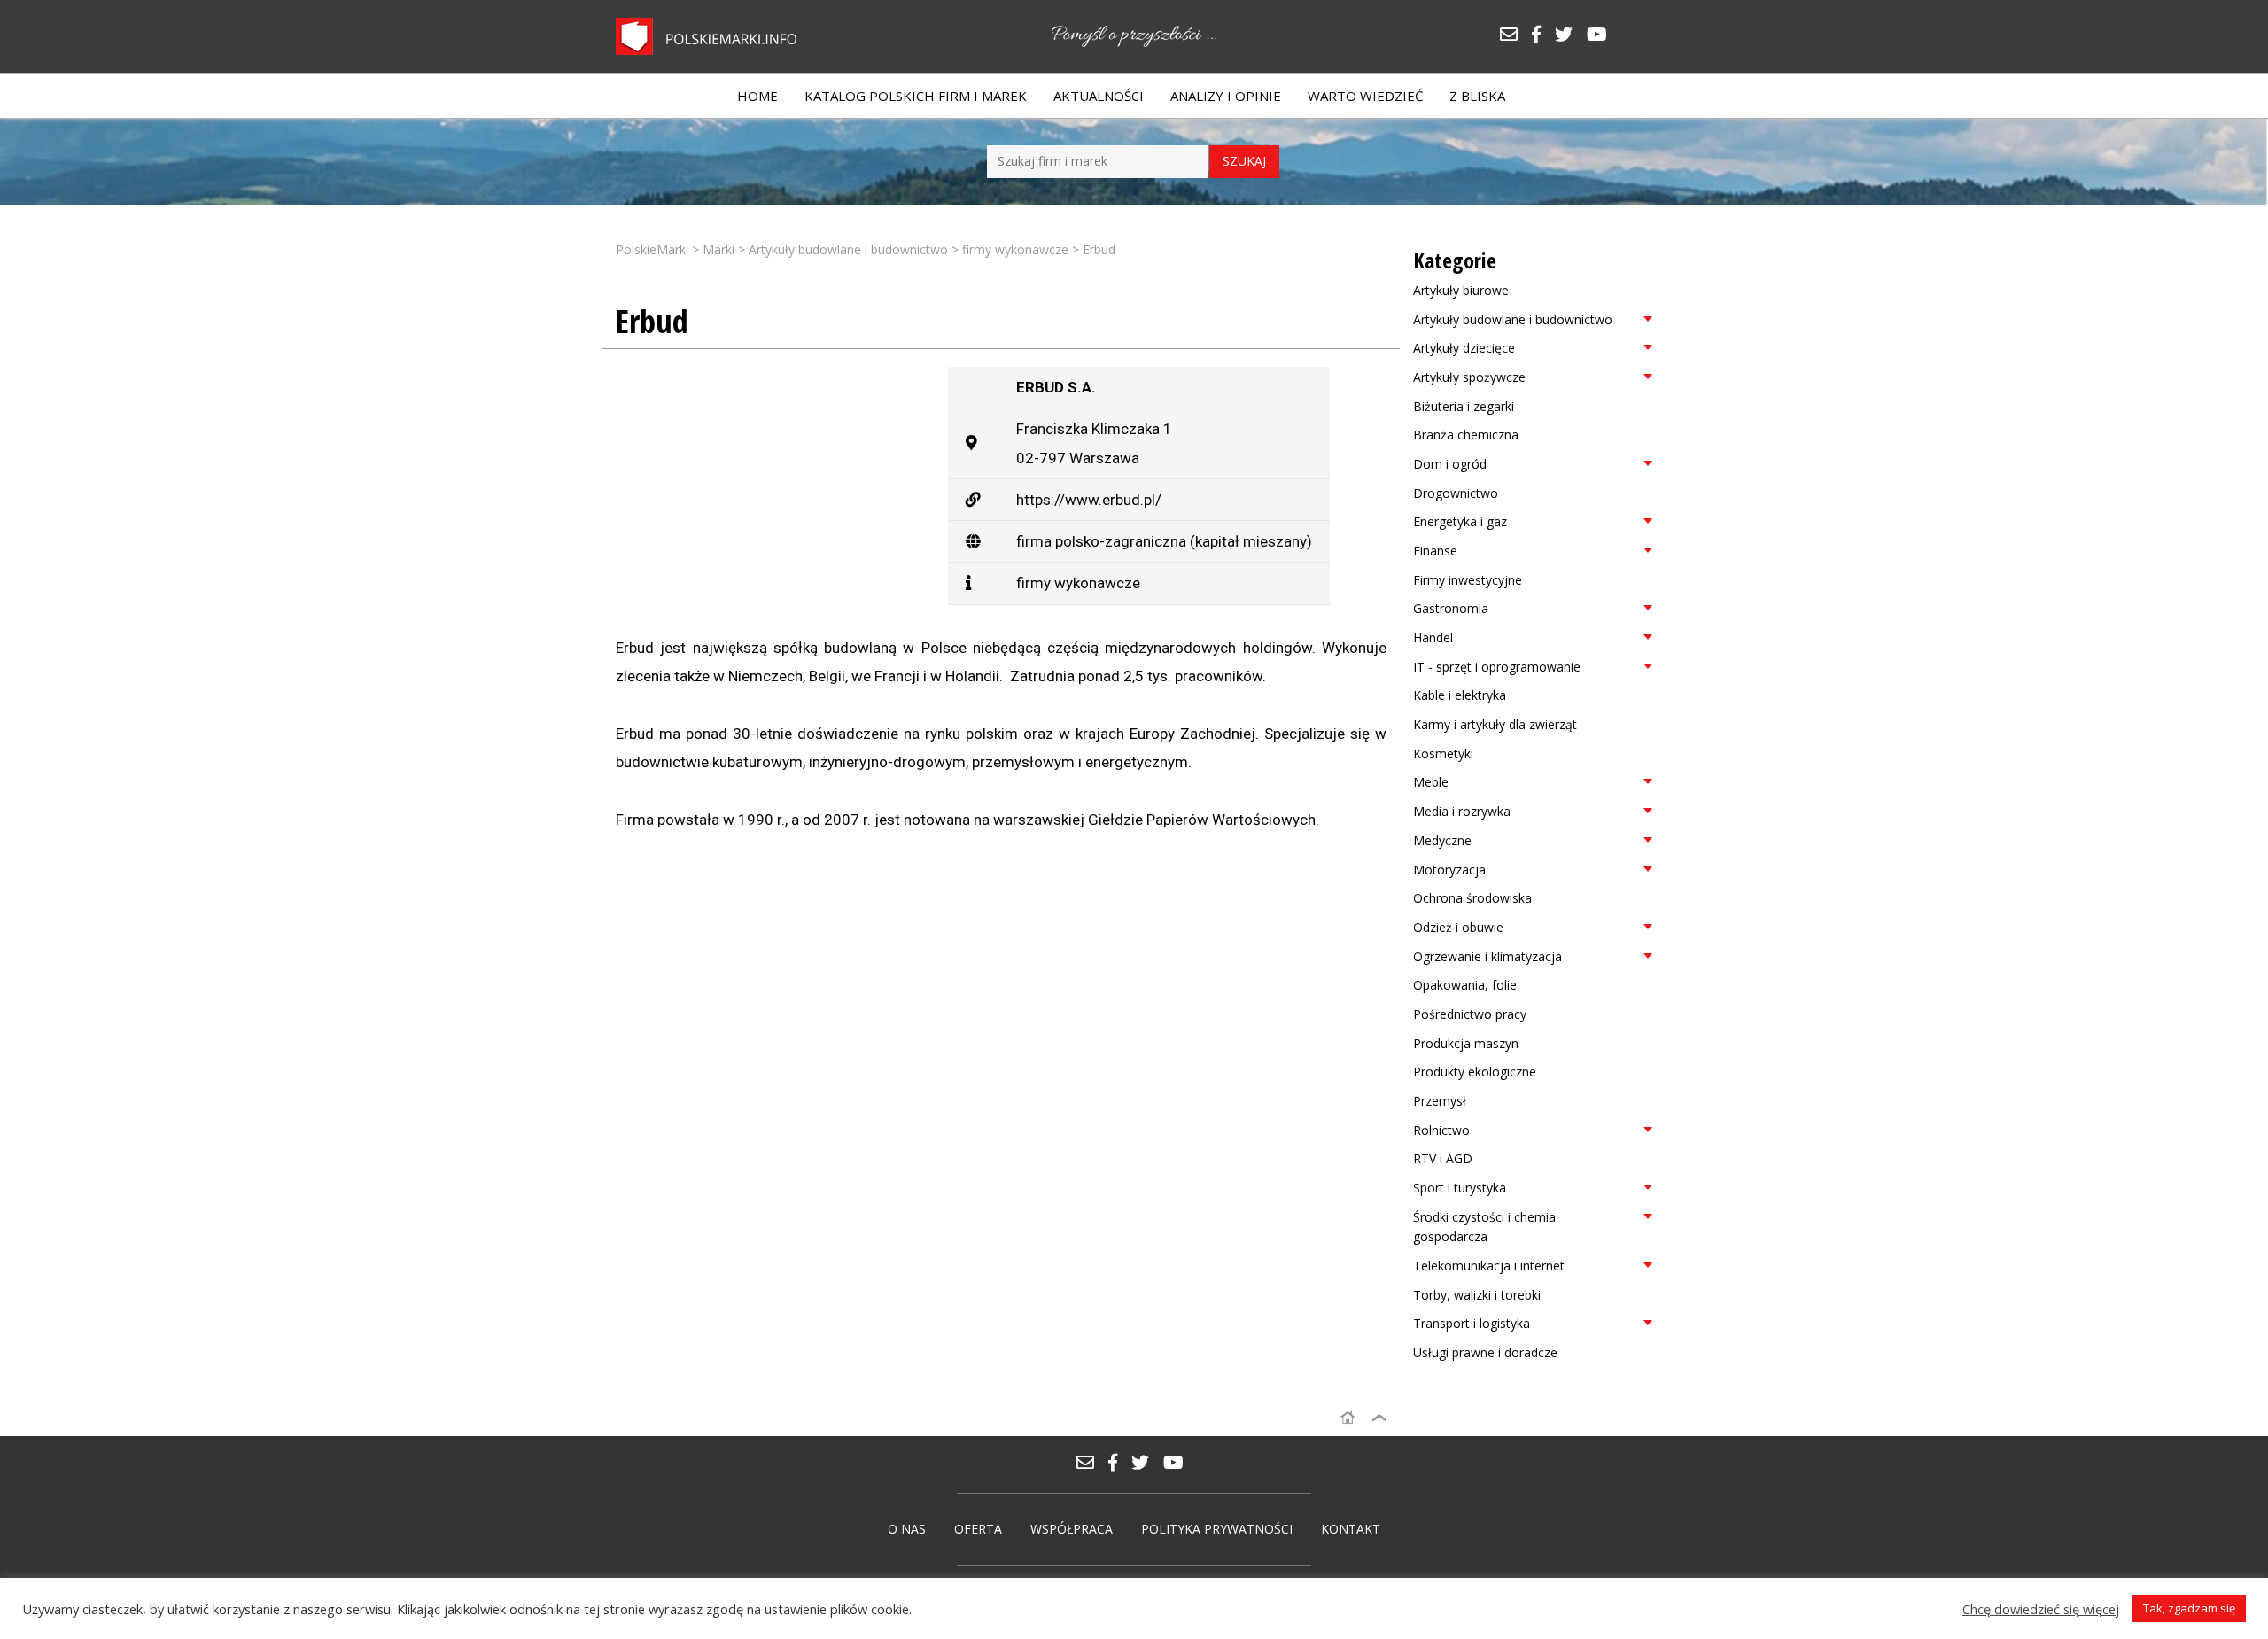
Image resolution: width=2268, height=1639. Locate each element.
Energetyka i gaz (1460, 521)
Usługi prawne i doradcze (1485, 1352)
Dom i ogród (1450, 464)
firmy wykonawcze (1078, 583)
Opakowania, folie (1465, 985)
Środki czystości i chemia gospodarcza (1484, 1227)
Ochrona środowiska (1472, 898)
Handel (1433, 637)
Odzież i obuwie (1458, 927)
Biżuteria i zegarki (1464, 406)
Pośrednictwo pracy (1470, 1014)
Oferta (978, 1529)
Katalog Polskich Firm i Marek (916, 96)
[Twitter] (1570, 36)
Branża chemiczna (1466, 435)
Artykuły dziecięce (1464, 348)
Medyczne (1442, 840)
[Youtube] (1601, 36)
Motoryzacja (1449, 870)
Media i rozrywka (1462, 811)
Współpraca (1072, 1529)
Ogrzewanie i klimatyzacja (1487, 956)
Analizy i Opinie (1226, 96)
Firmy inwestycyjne (1468, 580)
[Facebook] (1542, 36)
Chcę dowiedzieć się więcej (2041, 1609)
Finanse (1435, 551)
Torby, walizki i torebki (1477, 1295)
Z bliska (1477, 96)
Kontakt (1351, 1529)
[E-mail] (1515, 36)
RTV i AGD (1443, 1158)
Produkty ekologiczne (1475, 1072)
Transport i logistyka (1472, 1323)
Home (757, 96)
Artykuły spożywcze (1469, 377)
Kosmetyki (1443, 753)
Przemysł (1440, 1101)
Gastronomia (1451, 608)
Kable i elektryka (1460, 695)
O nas (907, 1529)
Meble (1431, 782)
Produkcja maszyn (1466, 1043)
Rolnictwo (1441, 1130)
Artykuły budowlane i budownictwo (1513, 319)
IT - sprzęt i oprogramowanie (1497, 667)
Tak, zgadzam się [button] (2189, 1608)
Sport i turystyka (1460, 1188)
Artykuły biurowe (1461, 290)
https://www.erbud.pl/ (1089, 500)
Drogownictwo (1456, 493)
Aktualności (1099, 96)
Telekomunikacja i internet (1489, 1266)
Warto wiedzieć (1365, 96)
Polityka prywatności (1217, 1529)
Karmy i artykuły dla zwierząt (1495, 724)
